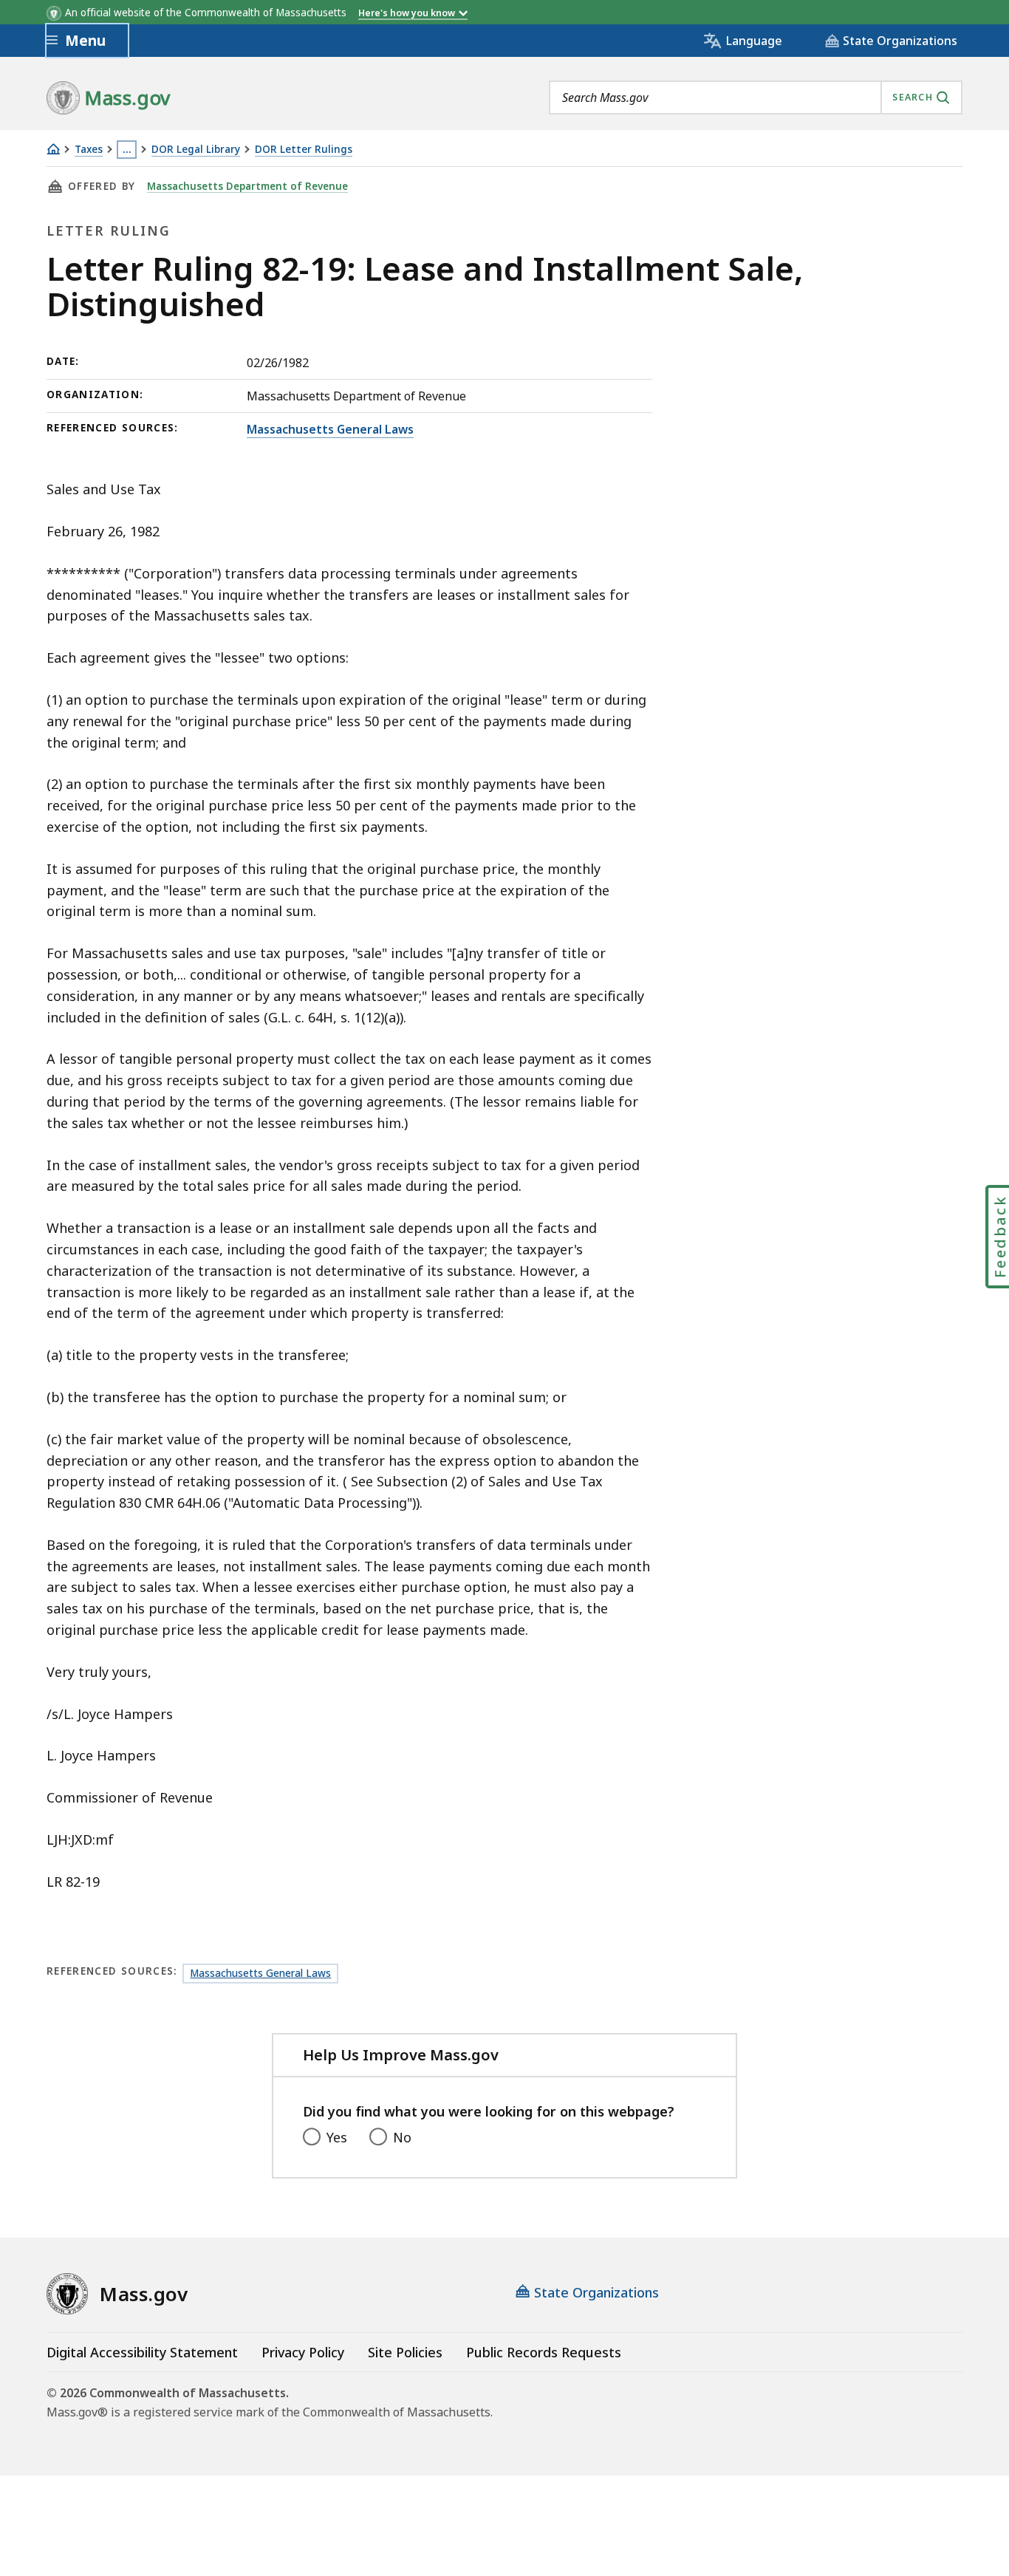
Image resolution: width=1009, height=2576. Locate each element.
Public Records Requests (544, 2352)
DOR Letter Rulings (304, 150)
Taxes (89, 150)
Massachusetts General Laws (330, 429)
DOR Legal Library (196, 150)
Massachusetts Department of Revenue (247, 186)
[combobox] (756, 98)
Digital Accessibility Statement (142, 2352)
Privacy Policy (303, 2352)
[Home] (53, 149)
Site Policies (405, 2352)
